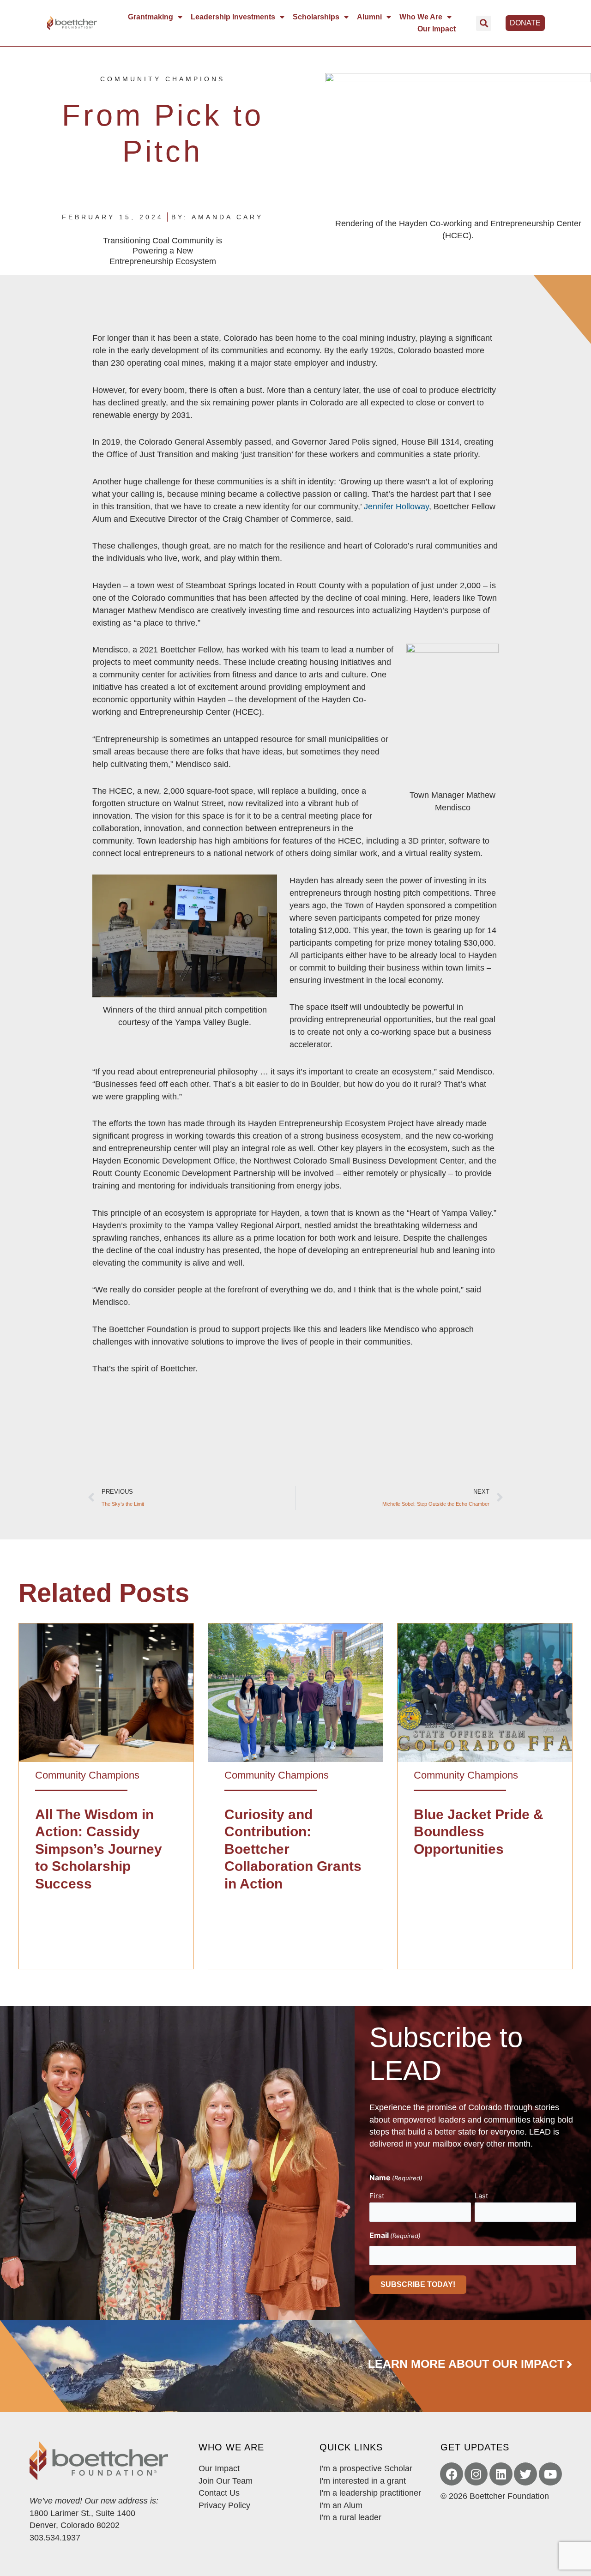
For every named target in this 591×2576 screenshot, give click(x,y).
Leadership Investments (233, 17)
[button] (484, 23)
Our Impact (437, 29)
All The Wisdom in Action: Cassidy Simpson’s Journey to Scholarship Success (99, 1849)
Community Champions (163, 79)
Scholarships (316, 17)
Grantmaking (151, 17)
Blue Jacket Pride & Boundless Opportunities (479, 1832)
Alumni (369, 17)
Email (395, 2235)
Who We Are (421, 17)
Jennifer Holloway (396, 507)
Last (481, 2196)
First (377, 2196)
